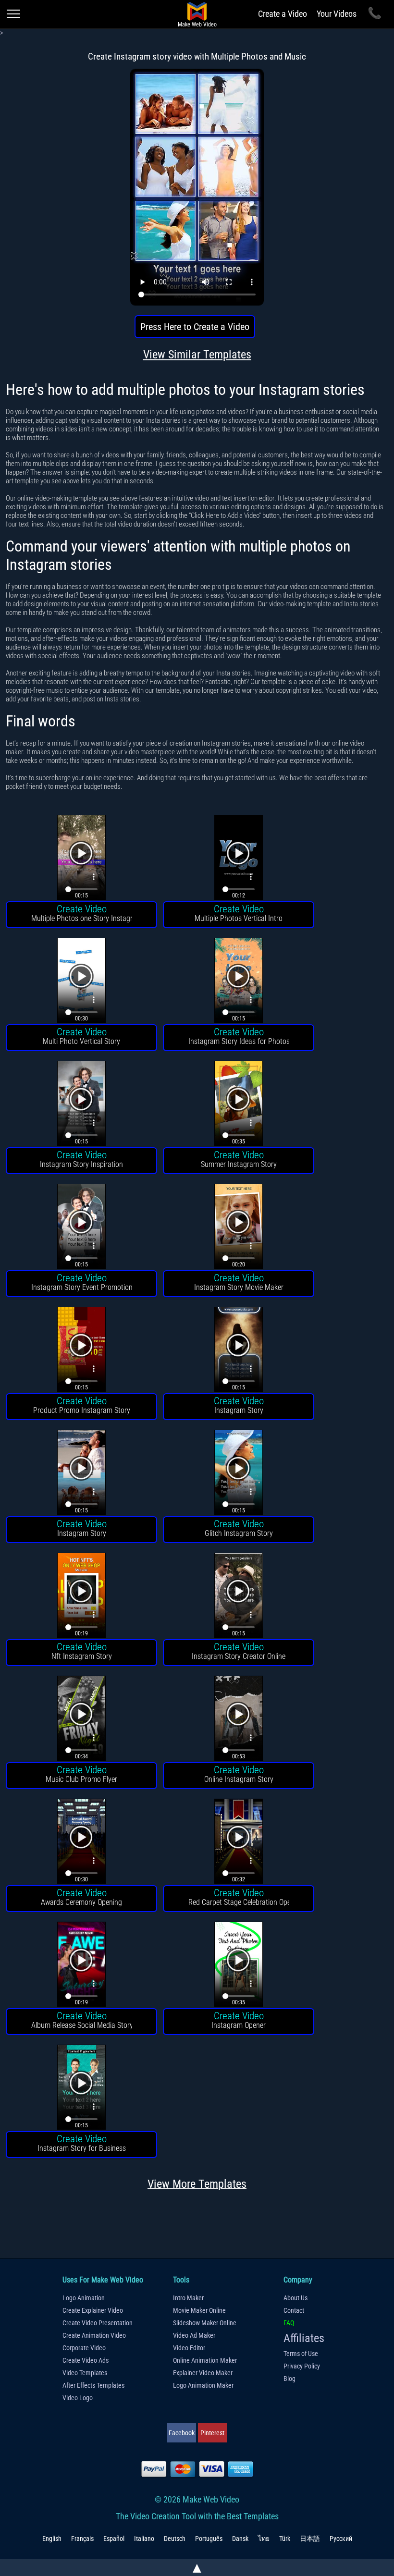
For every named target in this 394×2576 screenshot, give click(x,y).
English (52, 2539)
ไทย (264, 2539)
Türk (285, 2539)
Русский (341, 2539)
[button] (81, 859)
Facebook (182, 2433)
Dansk (240, 2539)
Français (82, 2539)
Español (114, 2539)
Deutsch (175, 2539)
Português (209, 2539)
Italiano (144, 2539)
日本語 (310, 2539)
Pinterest (212, 2433)
